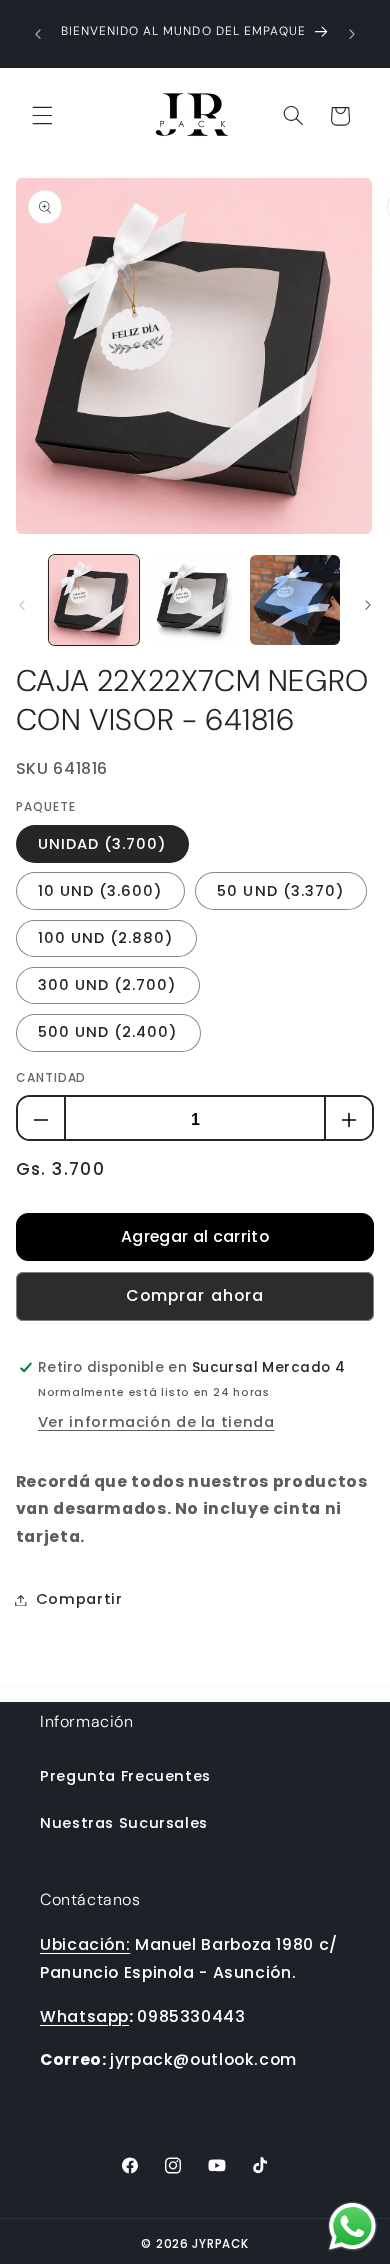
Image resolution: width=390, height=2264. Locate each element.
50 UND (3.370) (281, 891)
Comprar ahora (195, 1295)
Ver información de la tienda (156, 1422)
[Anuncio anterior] (38, 34)
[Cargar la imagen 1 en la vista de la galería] (94, 600)
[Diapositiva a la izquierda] (22, 605)
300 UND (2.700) (108, 985)
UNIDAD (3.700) (103, 844)
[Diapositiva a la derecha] (368, 605)
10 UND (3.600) (101, 891)
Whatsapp (84, 2016)
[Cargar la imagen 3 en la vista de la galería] (295, 600)
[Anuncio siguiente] (352, 34)
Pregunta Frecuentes (125, 1776)
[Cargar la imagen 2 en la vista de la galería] (195, 600)
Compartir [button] (79, 1599)
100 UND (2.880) (106, 938)
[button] (42, 116)
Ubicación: (85, 1944)
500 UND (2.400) (108, 1032)
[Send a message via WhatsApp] (352, 2226)
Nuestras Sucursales (124, 1823)
